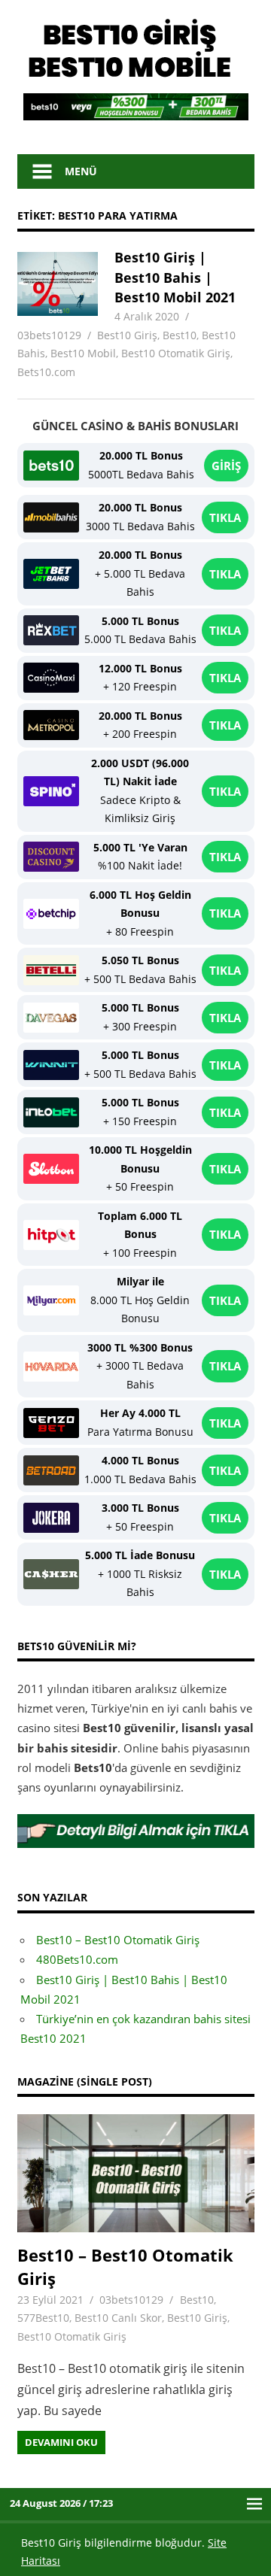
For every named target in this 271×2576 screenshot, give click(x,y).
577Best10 (43, 2318)
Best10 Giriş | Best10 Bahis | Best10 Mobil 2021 (175, 277)
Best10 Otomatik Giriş (176, 353)
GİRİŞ (226, 466)
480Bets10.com (77, 1959)
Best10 (180, 335)
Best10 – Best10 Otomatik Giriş (118, 1940)
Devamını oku (61, 2442)
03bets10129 (49, 335)
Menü (81, 171)
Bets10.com (46, 372)
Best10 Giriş (127, 335)
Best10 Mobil (83, 353)
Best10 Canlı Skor (118, 2318)
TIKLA (225, 517)
